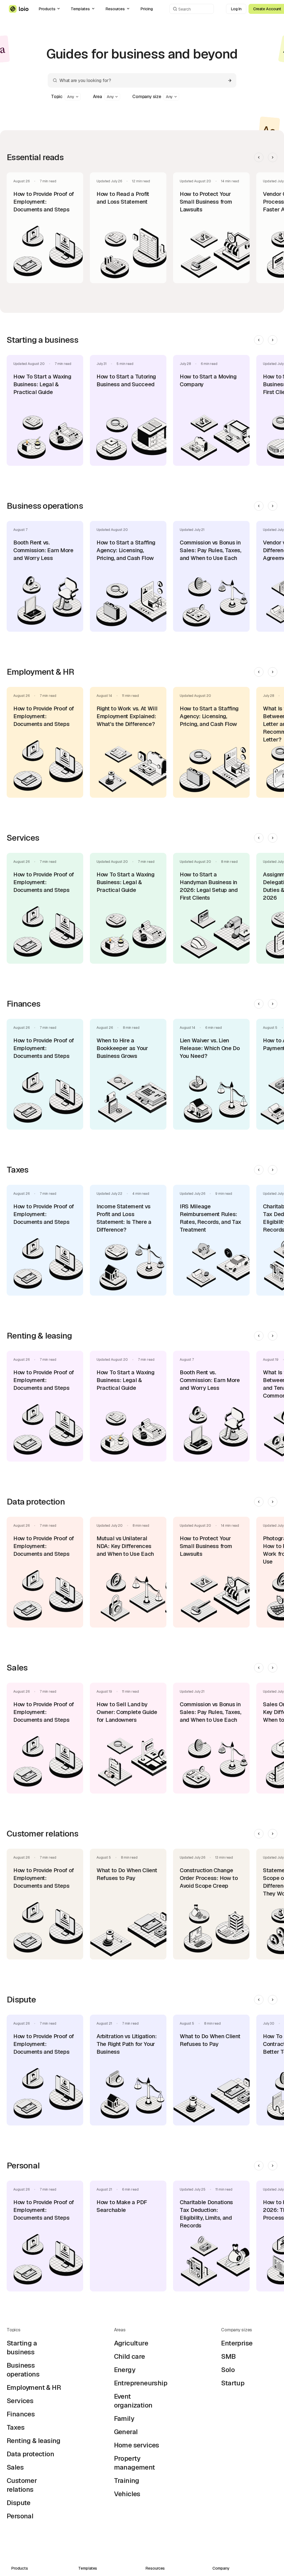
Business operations (23, 2370)
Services (20, 2401)
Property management (135, 2463)
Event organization (133, 2401)
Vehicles (127, 2494)
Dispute (19, 2503)
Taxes (16, 2427)
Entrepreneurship (141, 2383)
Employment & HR (34, 2387)
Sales (15, 2467)
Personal (20, 2516)
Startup (233, 2383)
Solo (228, 2370)
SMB (228, 2356)
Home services (137, 2445)
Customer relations (22, 2485)
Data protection (30, 2454)
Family (124, 2418)
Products (47, 9)
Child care (130, 2356)
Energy (125, 2370)
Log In (236, 9)
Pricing (147, 9)
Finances (21, 2414)
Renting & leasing (34, 2441)
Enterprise (237, 2343)
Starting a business (22, 2348)
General (126, 2432)
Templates (80, 9)
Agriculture (131, 2343)
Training (127, 2481)
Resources (115, 9)
